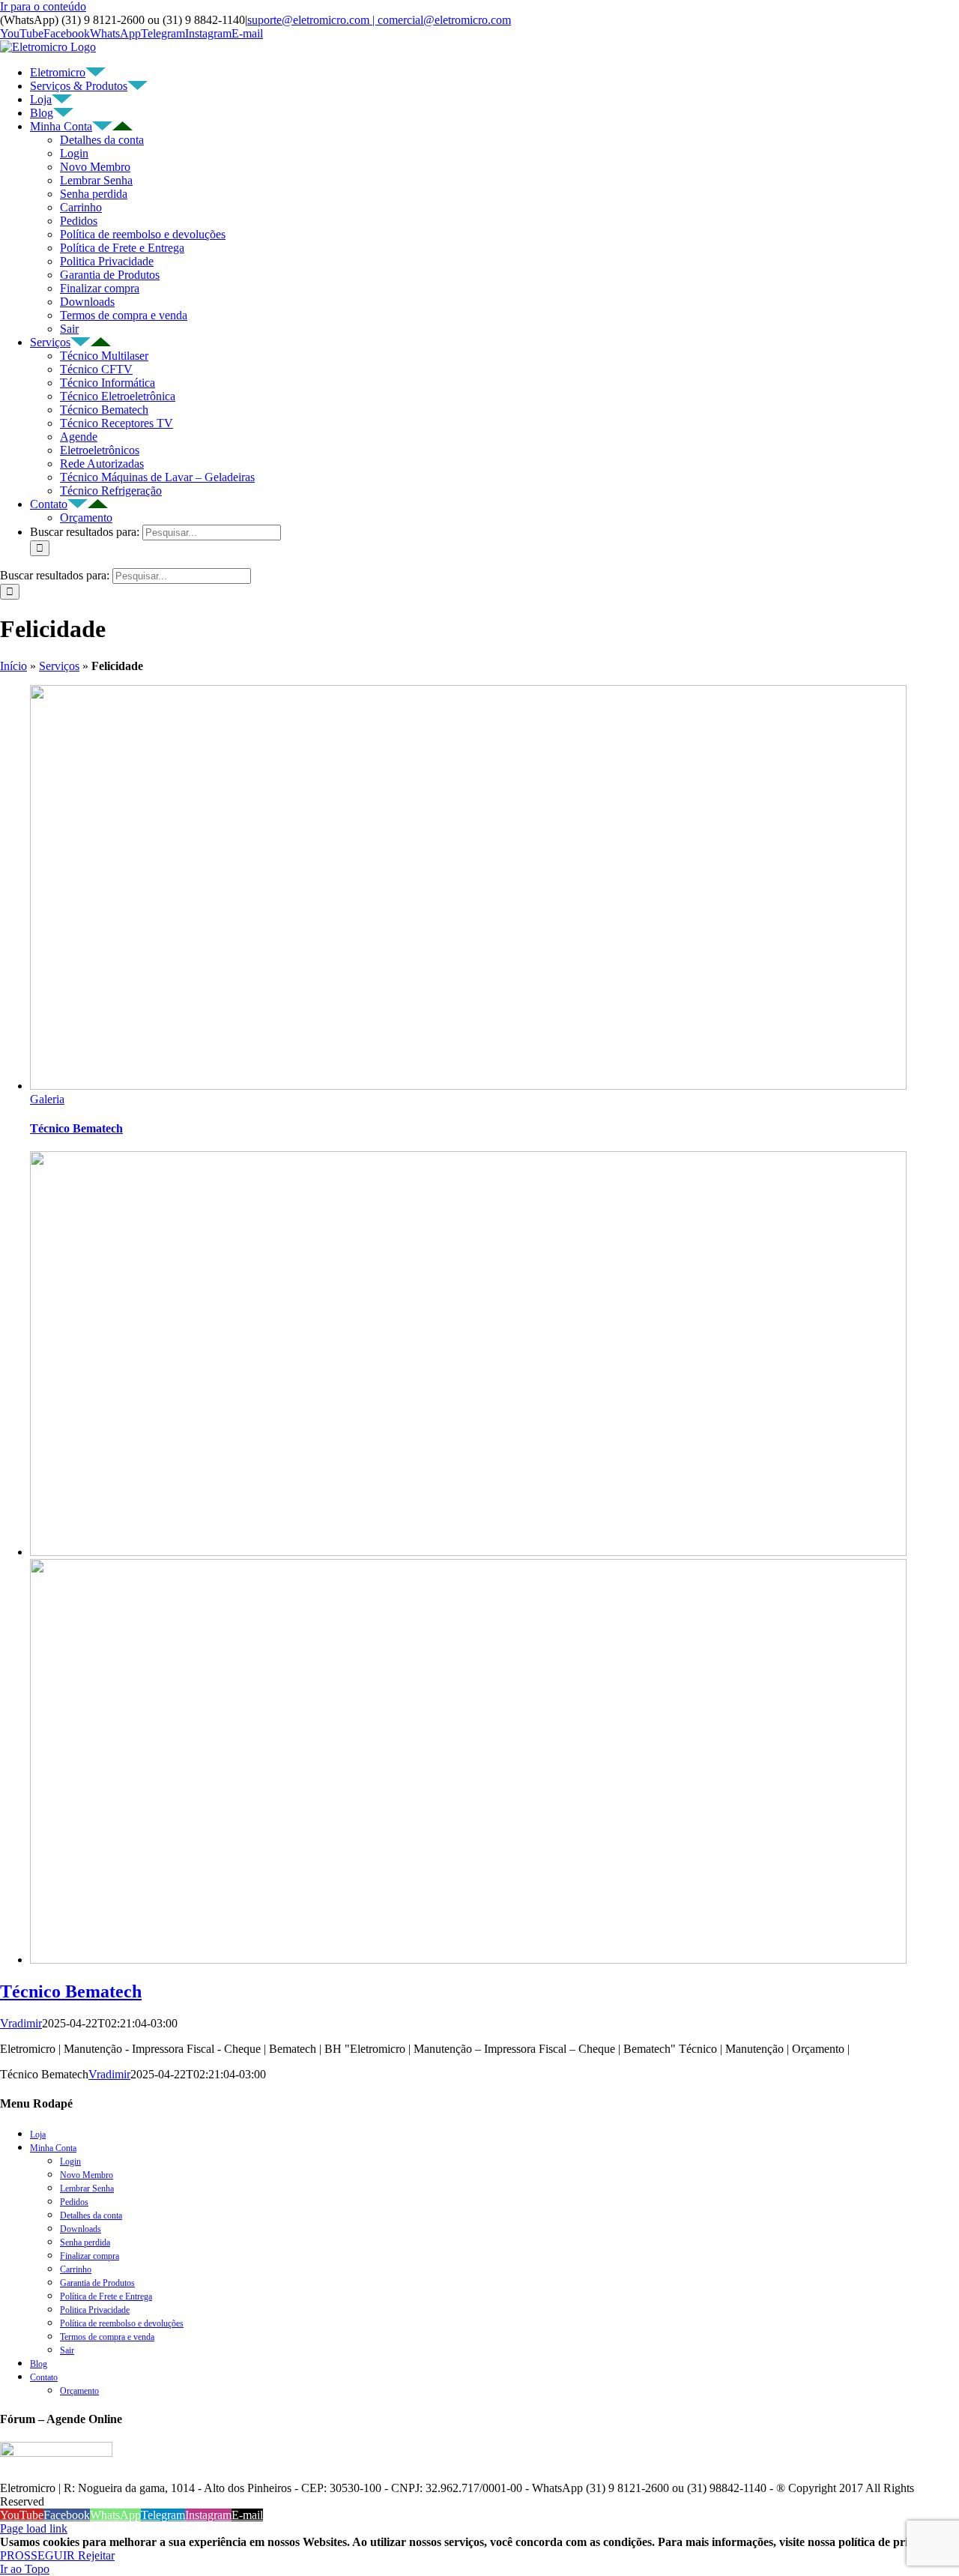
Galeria (47, 1099)
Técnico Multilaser (104, 356)
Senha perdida (94, 194)
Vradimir (21, 2023)
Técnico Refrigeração (111, 491)
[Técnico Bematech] (468, 1552)
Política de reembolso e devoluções (143, 234)
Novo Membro (95, 167)
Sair (69, 329)
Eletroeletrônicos (100, 450)
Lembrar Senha (96, 180)
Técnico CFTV (96, 369)
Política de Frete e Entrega (122, 248)
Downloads (87, 302)
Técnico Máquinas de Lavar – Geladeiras (157, 477)
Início (13, 666)
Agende (79, 437)
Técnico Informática (108, 383)
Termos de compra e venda (124, 315)
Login (74, 153)
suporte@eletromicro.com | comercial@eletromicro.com (379, 20)
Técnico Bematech (104, 410)
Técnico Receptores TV (117, 423)
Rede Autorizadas (102, 464)
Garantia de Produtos (110, 275)
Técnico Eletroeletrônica (118, 396)
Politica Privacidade (107, 261)
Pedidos (79, 221)
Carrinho (81, 207)
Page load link (34, 2528)
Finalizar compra (100, 288)
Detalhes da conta (102, 140)
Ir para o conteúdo (43, 6)
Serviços (59, 666)
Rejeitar (96, 2555)
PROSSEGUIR (39, 2555)
